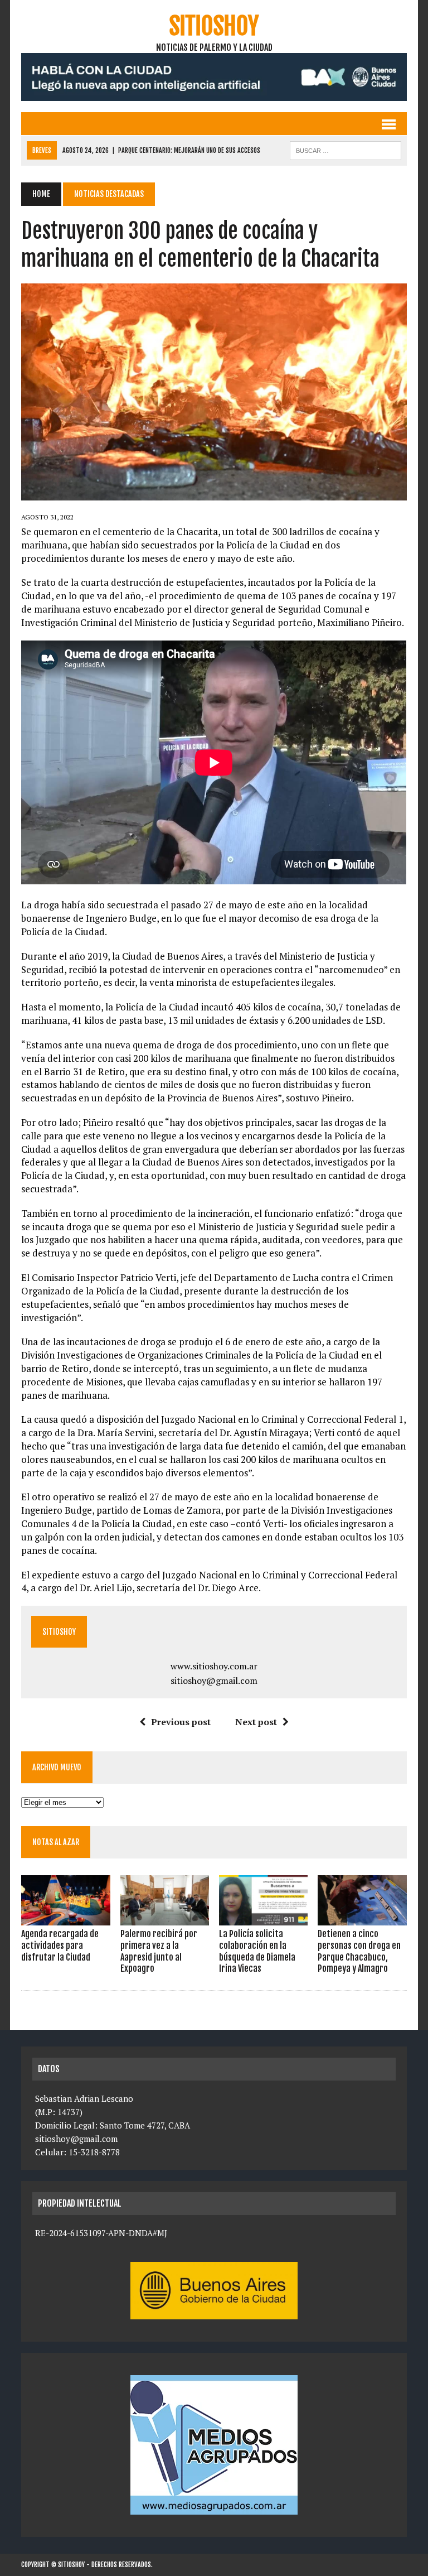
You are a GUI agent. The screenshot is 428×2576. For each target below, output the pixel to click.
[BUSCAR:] (346, 150)
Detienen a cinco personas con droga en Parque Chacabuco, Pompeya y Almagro (359, 1951)
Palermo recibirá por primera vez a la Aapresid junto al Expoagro (159, 1951)
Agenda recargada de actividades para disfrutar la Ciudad (60, 1946)
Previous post (181, 1722)
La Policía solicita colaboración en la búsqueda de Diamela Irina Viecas (257, 1951)
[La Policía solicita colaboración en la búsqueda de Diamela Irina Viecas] (264, 1918)
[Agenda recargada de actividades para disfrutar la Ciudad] (66, 1918)
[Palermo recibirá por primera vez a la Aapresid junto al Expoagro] (165, 1918)
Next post (256, 1722)
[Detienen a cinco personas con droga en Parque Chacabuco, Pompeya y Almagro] (362, 1918)
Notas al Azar (56, 1842)
